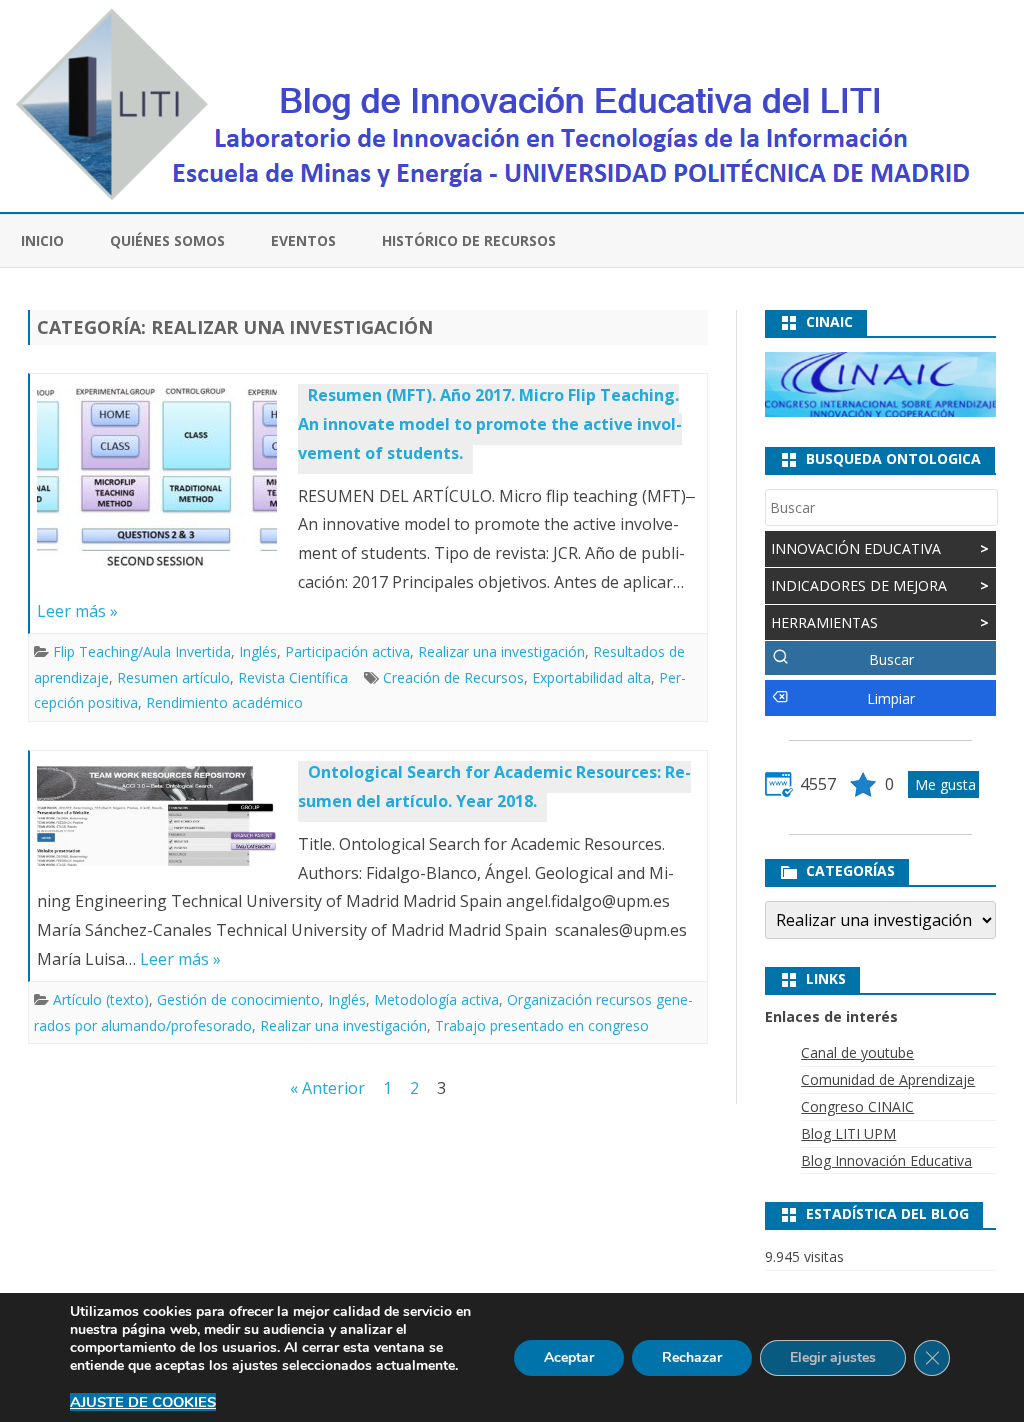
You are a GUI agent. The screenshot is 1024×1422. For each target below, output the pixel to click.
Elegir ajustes (833, 1357)
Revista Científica (293, 677)
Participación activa (347, 651)
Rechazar (692, 1357)
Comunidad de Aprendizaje (888, 1079)
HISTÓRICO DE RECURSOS (469, 240)
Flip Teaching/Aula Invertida (142, 651)
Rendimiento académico (224, 702)
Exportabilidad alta (591, 677)
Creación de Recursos (453, 677)
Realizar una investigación (501, 651)
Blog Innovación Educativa (886, 1160)
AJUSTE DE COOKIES (143, 1402)
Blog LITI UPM (848, 1133)
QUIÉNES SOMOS (167, 240)
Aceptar (569, 1357)
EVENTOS (303, 240)
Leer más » (77, 611)
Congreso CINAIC (857, 1106)
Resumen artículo (173, 677)
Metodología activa (436, 999)
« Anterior (327, 1088)
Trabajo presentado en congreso (542, 1025)
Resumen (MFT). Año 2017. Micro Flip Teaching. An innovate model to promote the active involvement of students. (490, 424)
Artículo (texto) (101, 999)
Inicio (42, 240)
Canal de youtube (857, 1052)
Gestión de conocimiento (238, 999)
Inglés (258, 651)
